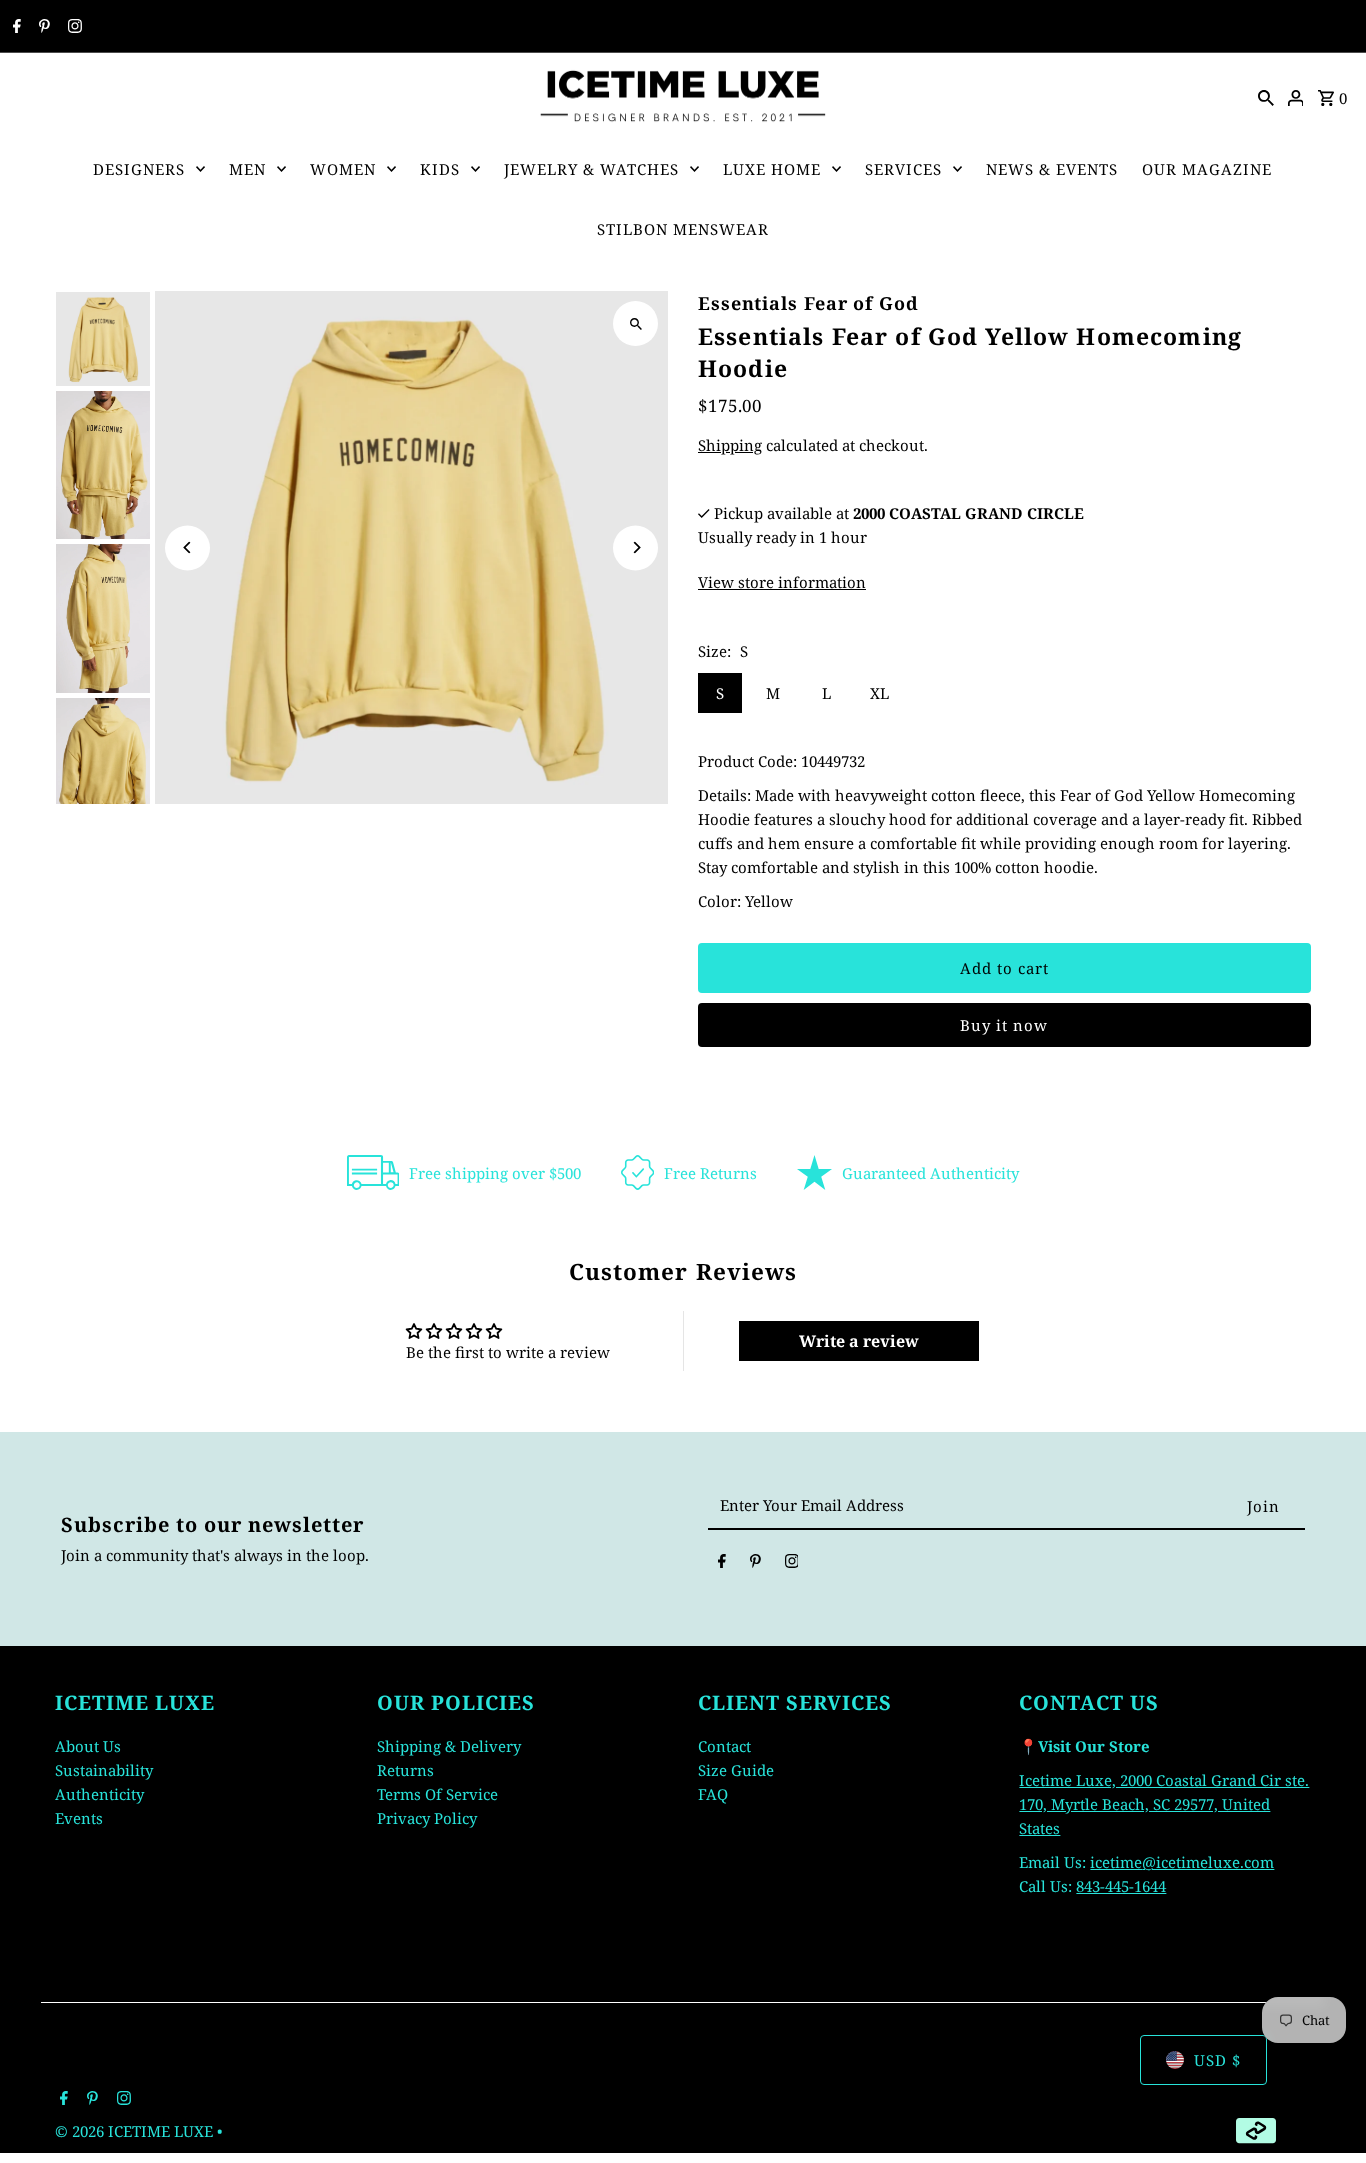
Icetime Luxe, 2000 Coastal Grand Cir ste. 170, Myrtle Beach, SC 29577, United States (1164, 1804)
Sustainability (104, 1770)
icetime (1116, 1862)
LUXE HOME (772, 169)
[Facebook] (14, 27)
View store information (782, 582)
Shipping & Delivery (449, 1746)
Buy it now (1004, 1025)
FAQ (713, 1794)
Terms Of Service (437, 1794)
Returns (405, 1770)
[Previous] (187, 547)
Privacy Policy (427, 1818)
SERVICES (903, 169)
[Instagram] (72, 27)
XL (879, 693)
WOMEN (343, 169)
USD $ (1217, 2060)
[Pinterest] (42, 27)
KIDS (440, 169)
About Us (88, 1746)
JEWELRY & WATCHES (591, 169)
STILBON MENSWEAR (683, 229)
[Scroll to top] (1323, 2110)
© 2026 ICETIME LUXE (136, 2131)
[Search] (1266, 96)
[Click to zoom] (635, 323)
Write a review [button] (859, 1341)
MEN (247, 169)
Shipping (730, 445)
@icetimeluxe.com (1208, 1862)
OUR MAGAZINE (1207, 169)
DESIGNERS (139, 169)
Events (79, 1818)
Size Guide (736, 1770)
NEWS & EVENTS (1052, 169)
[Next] (635, 547)
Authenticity (99, 1794)
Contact (724, 1746)
